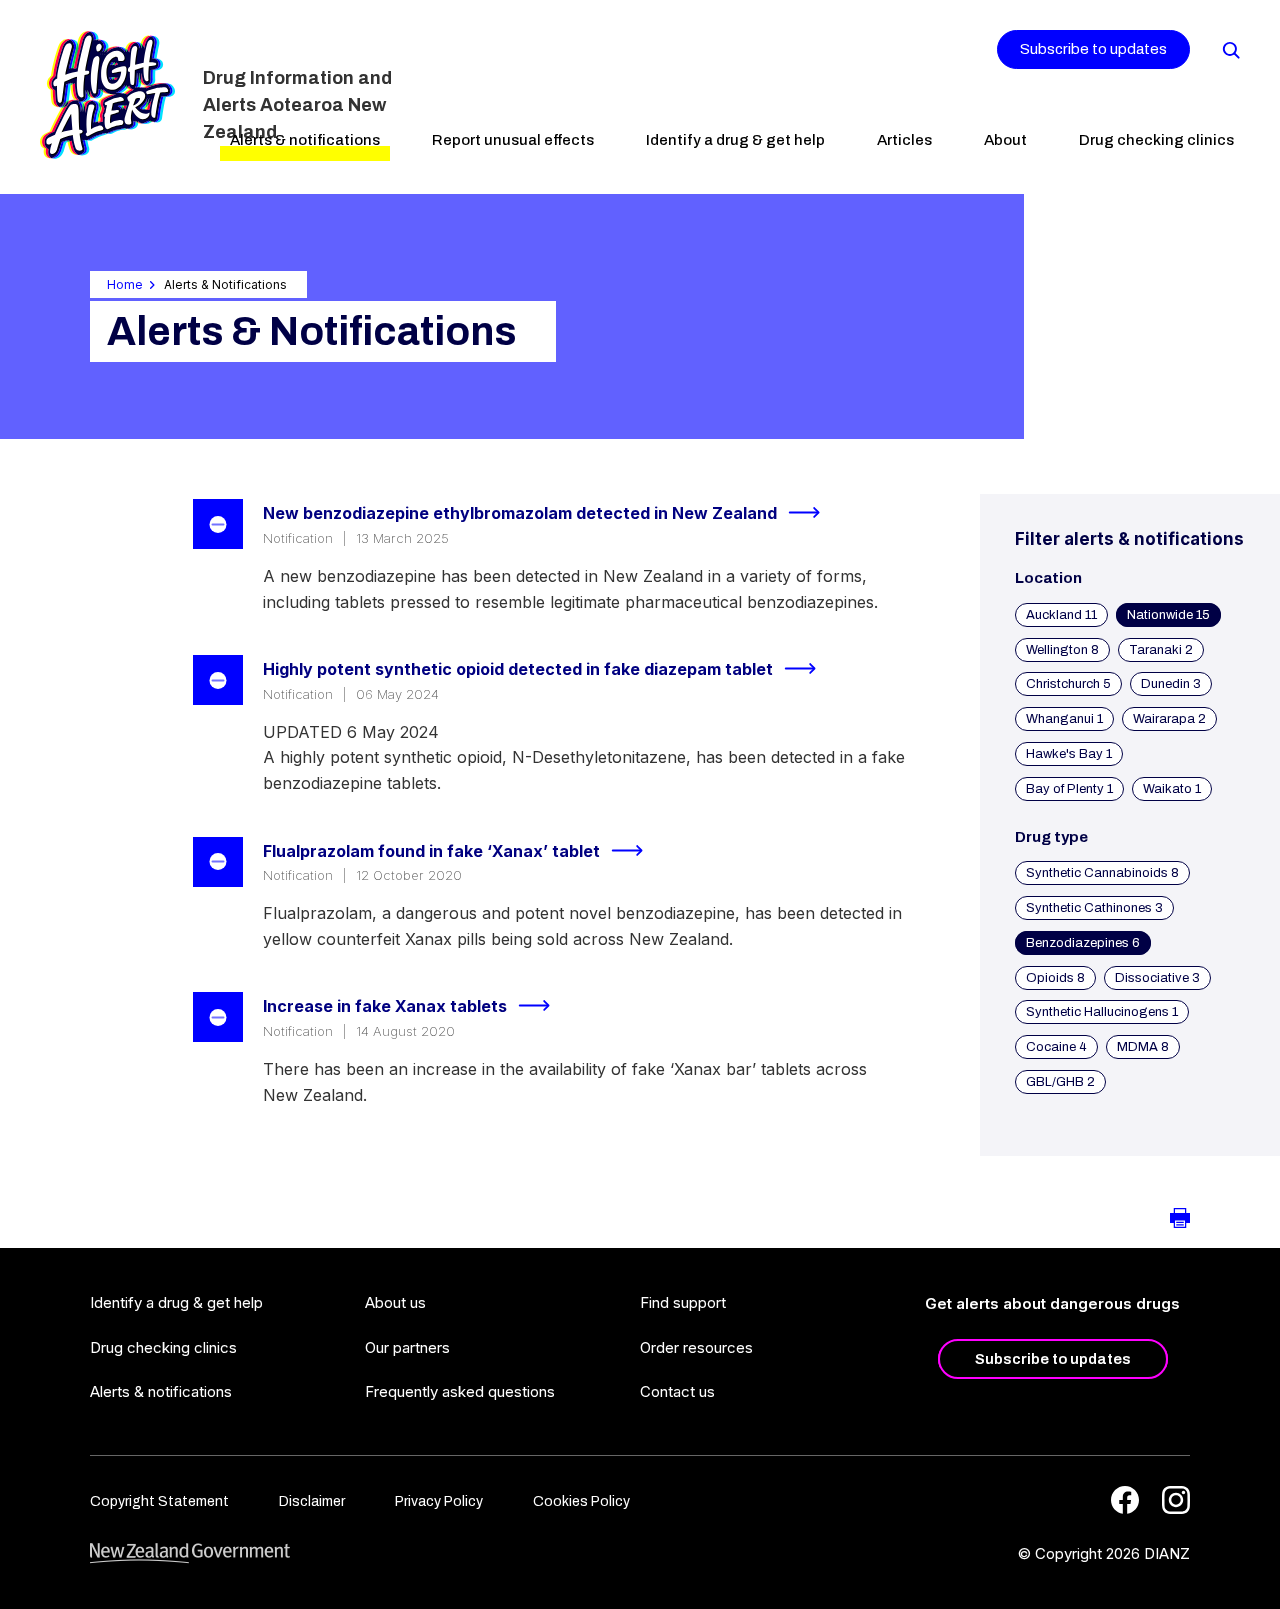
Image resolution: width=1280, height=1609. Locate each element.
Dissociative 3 (1157, 978)
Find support (683, 1302)
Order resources (696, 1347)
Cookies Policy (581, 1501)
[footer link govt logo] (190, 1553)
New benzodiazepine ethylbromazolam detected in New (520, 513)
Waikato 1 (1172, 789)
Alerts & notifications (305, 140)
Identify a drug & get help (735, 140)
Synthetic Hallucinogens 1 (1102, 1012)
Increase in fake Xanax (385, 1006)
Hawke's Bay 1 (1069, 754)
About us (395, 1302)
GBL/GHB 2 (1060, 1082)
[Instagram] (1176, 1500)
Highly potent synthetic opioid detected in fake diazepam (518, 669)
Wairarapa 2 (1169, 719)
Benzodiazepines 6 (1083, 943)
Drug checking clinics (1156, 140)
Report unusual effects (513, 140)
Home (125, 284)
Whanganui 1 (1064, 719)
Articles (904, 140)
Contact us (677, 1391)
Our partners (407, 1347)
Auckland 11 (1061, 615)
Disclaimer (312, 1501)
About (1005, 140)
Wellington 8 (1062, 650)
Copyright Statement (159, 1501)
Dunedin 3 (1171, 684)
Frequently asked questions (460, 1391)
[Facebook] (1125, 1500)
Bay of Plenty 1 (1069, 789)
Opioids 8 (1055, 978)
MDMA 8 (1143, 1047)
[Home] (107, 95)
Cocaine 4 (1056, 1047)
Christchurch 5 (1068, 684)
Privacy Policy (439, 1501)
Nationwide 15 (1168, 615)
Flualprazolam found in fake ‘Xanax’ (431, 851)
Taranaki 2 (1161, 650)
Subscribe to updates (1093, 49)
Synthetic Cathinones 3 (1094, 908)
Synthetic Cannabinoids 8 (1102, 873)
